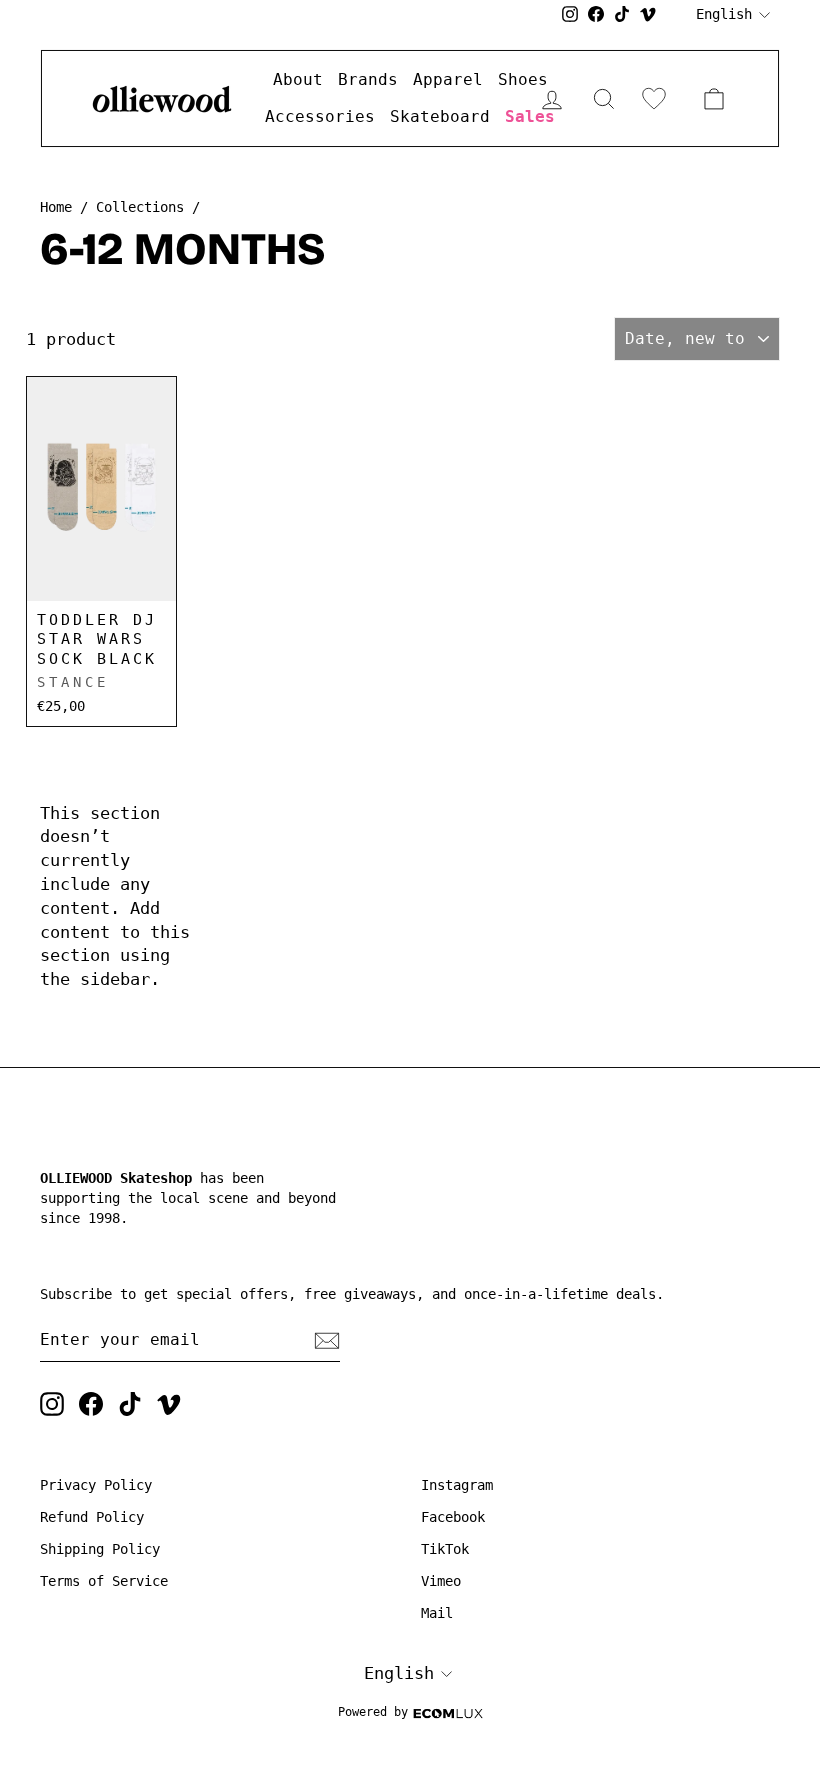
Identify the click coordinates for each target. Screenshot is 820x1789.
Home (56, 207)
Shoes (523, 79)
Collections (140, 207)
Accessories (320, 116)
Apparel (448, 79)
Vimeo (441, 1581)
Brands (368, 79)
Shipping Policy (100, 1549)
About (298, 79)
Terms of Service (104, 1581)
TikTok (445, 1549)
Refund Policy (92, 1517)
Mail (437, 1613)
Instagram (457, 1485)
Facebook (453, 1517)
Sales (530, 116)
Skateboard (440, 116)
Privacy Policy (96, 1485)
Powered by (373, 1712)
